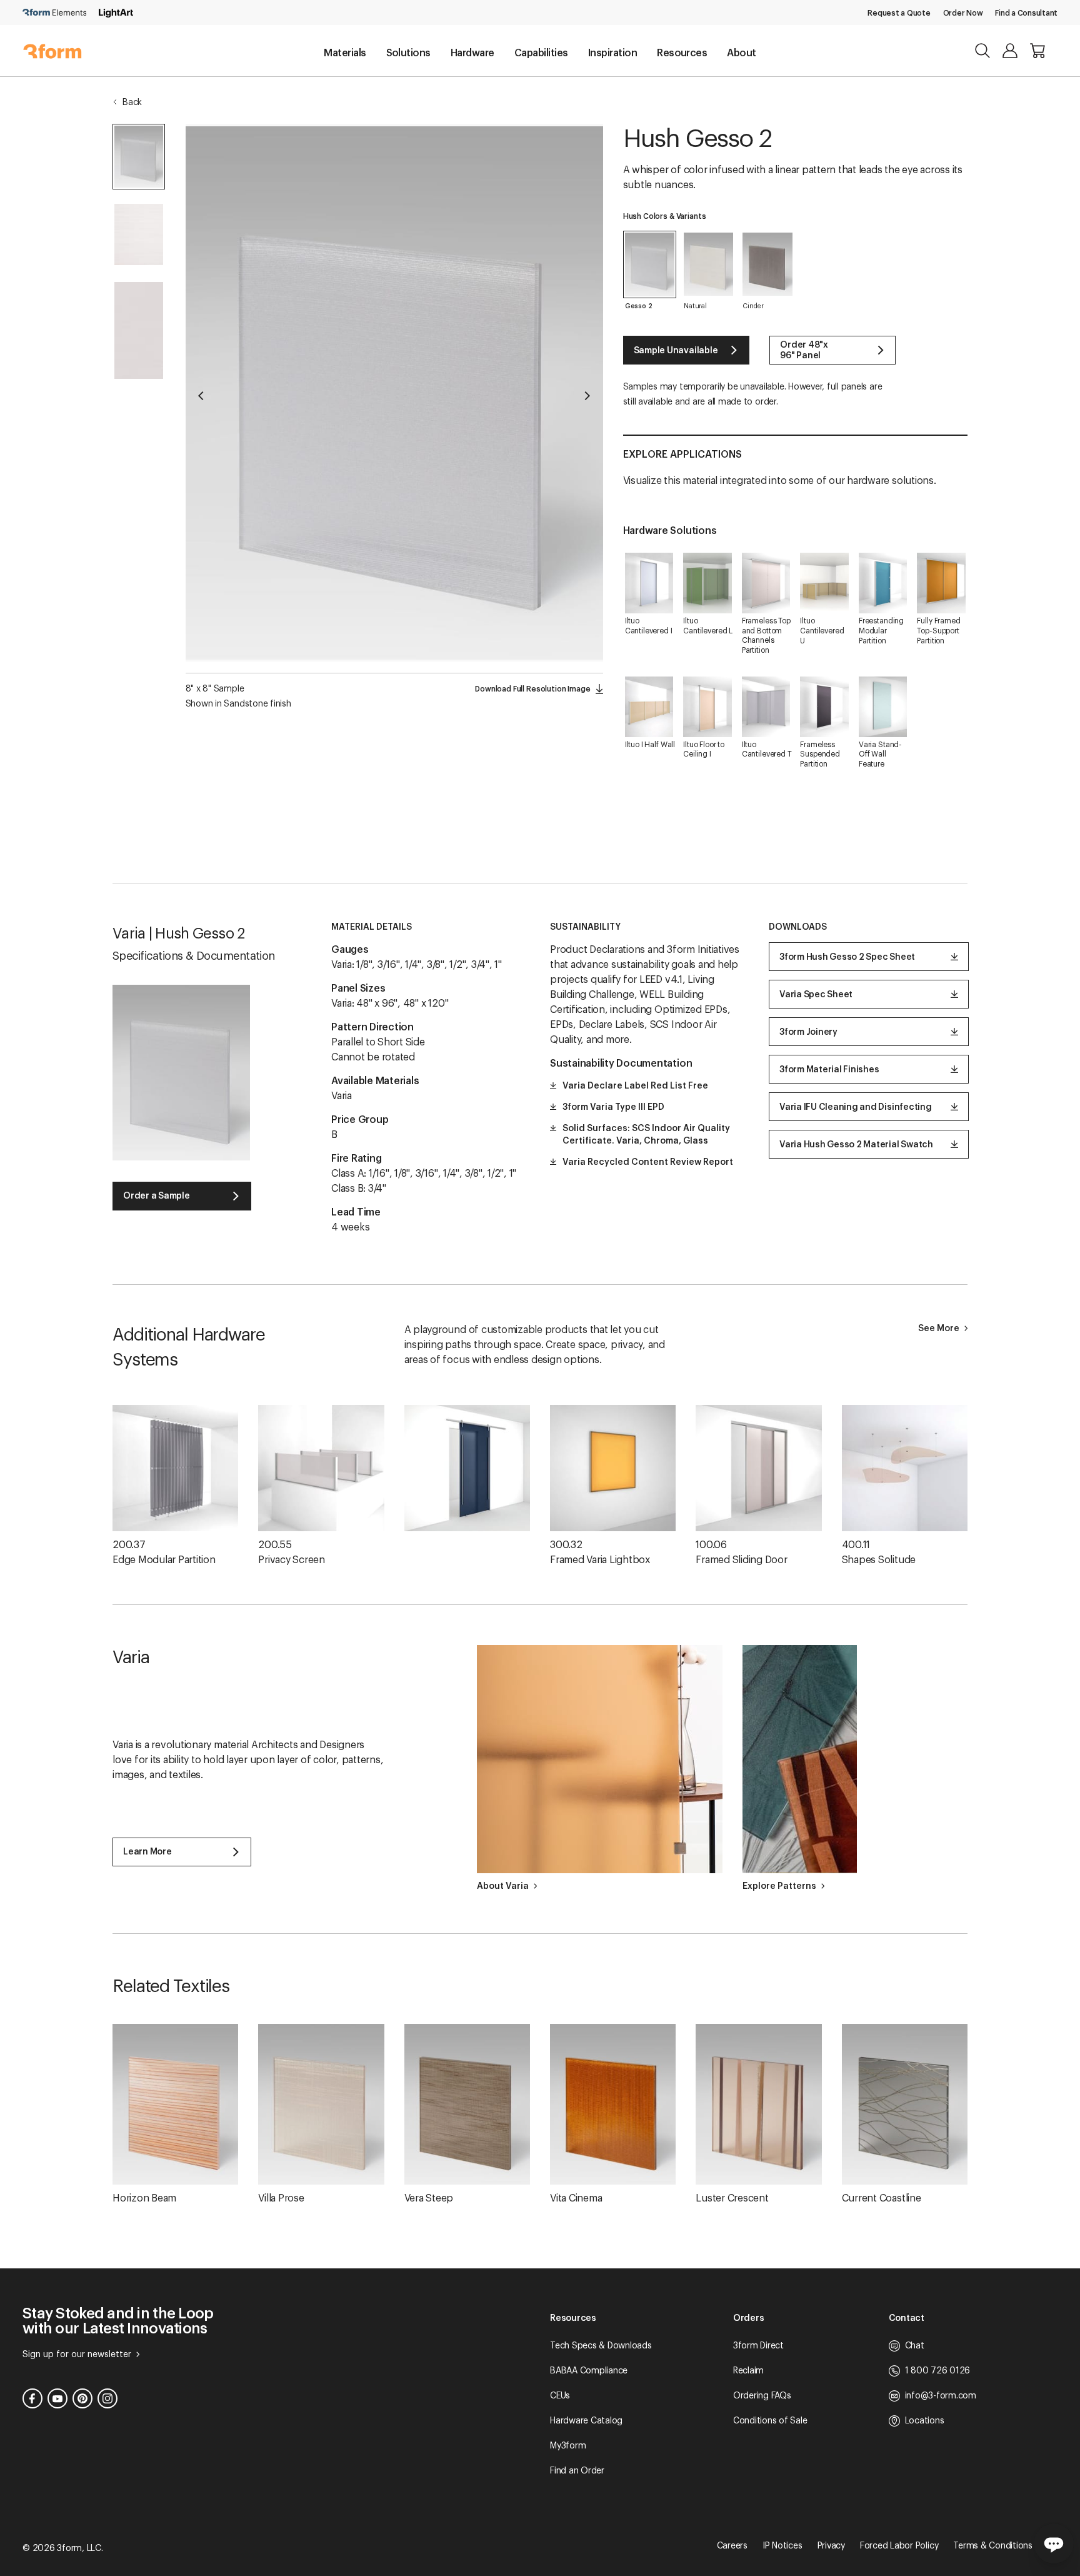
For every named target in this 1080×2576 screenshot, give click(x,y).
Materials (345, 53)
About (741, 53)
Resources (682, 53)
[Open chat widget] (1054, 2543)
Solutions (408, 53)
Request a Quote (899, 13)
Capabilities (541, 53)
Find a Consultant (1026, 13)
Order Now (963, 13)
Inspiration (612, 53)
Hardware (472, 53)
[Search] (982, 51)
